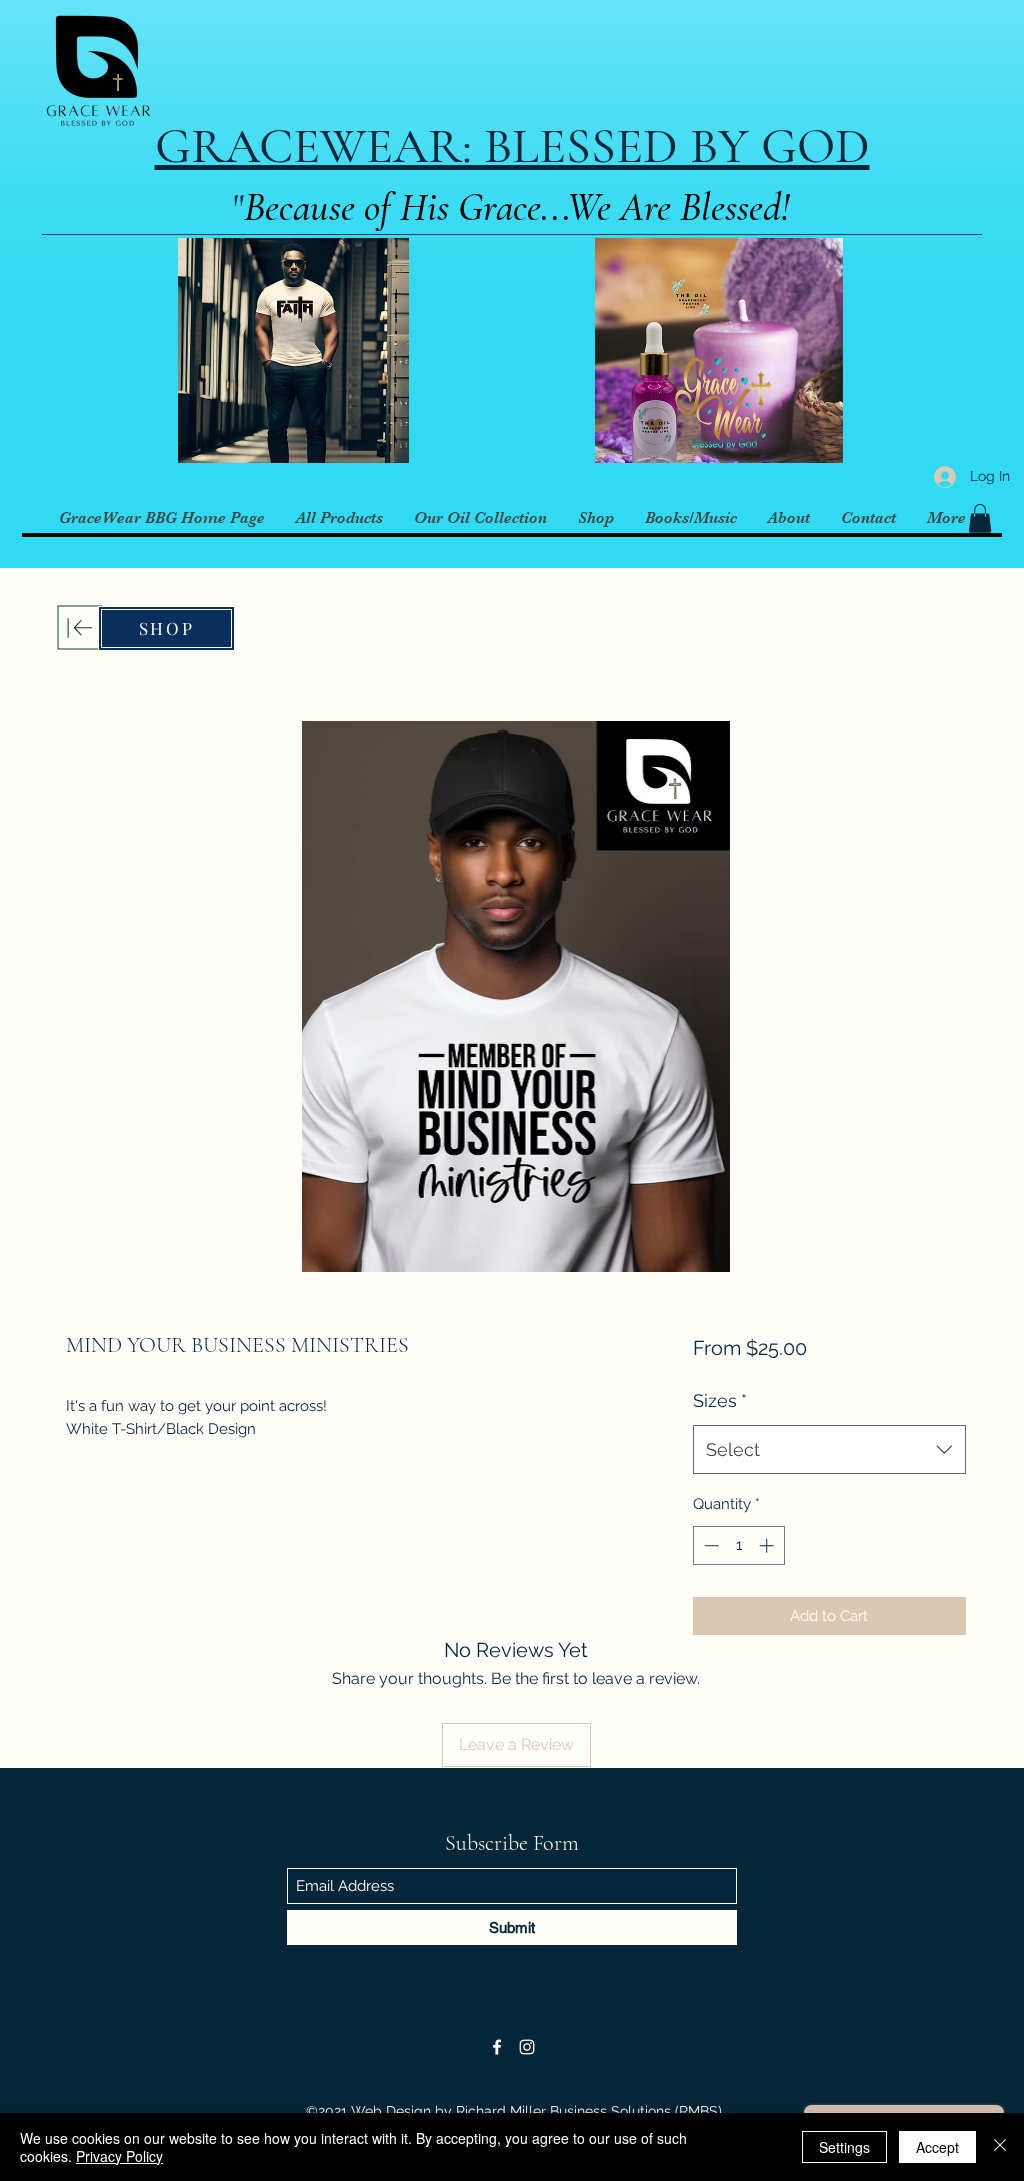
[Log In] (941, 476)
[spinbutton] (738, 1545)
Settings (844, 2147)
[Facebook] (497, 2047)
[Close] (1000, 2147)
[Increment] (768, 1545)
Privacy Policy (119, 2156)
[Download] (80, 627)
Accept (937, 2147)
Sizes (720, 1400)
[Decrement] (709, 1545)
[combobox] (829, 1450)
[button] (980, 518)
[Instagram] (527, 2047)
